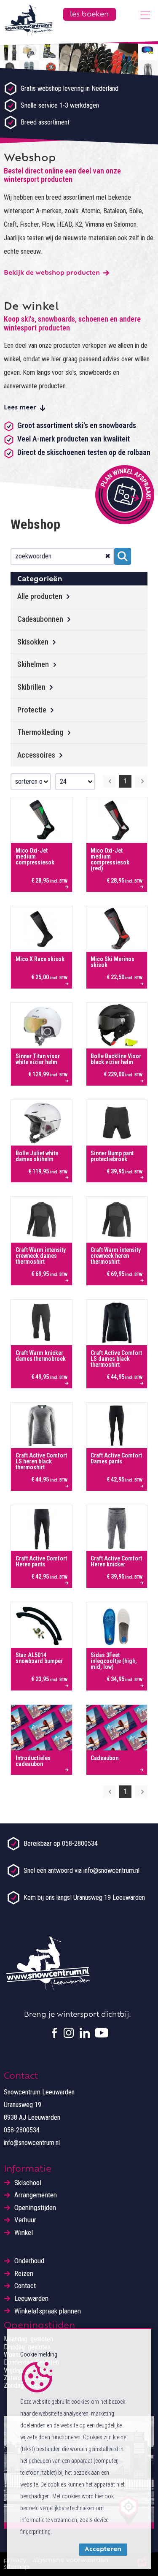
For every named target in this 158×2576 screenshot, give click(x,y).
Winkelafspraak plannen (48, 2311)
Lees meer (20, 408)
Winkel (24, 2233)
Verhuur (25, 2220)
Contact (25, 2286)
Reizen (24, 2274)
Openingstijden (35, 2208)
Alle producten (40, 596)
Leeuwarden (31, 2298)
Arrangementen (36, 2195)
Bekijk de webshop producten (52, 273)
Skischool (28, 2183)
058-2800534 (22, 2130)
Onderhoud (29, 2261)
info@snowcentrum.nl (32, 2143)
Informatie (28, 2170)
